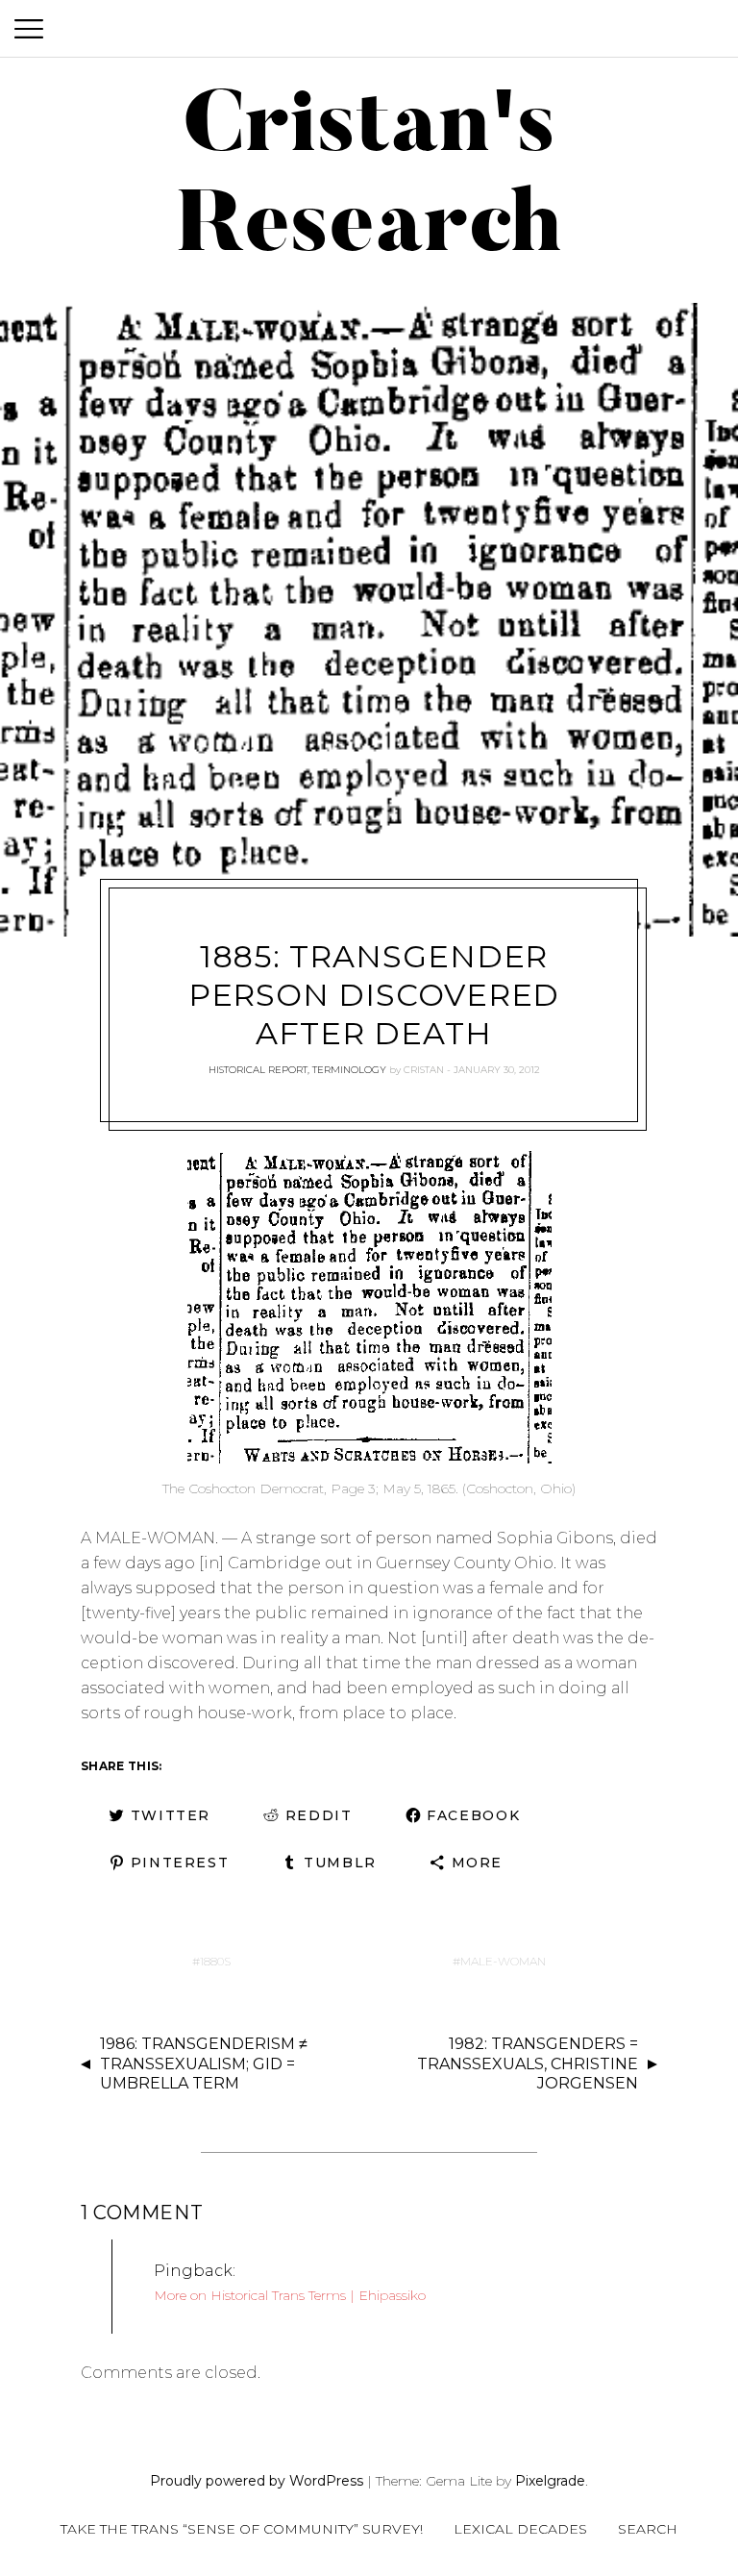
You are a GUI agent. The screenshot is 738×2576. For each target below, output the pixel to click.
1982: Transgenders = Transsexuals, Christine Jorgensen (528, 2064)
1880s (215, 1961)
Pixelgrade (550, 2481)
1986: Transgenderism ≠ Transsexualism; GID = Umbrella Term (204, 2064)
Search (648, 2529)
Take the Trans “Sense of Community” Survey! (242, 2529)
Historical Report (258, 1070)
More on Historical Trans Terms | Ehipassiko (290, 2295)
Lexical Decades (520, 2529)
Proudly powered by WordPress (257, 2481)
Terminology (349, 1070)
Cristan (424, 1070)
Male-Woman (503, 1961)
